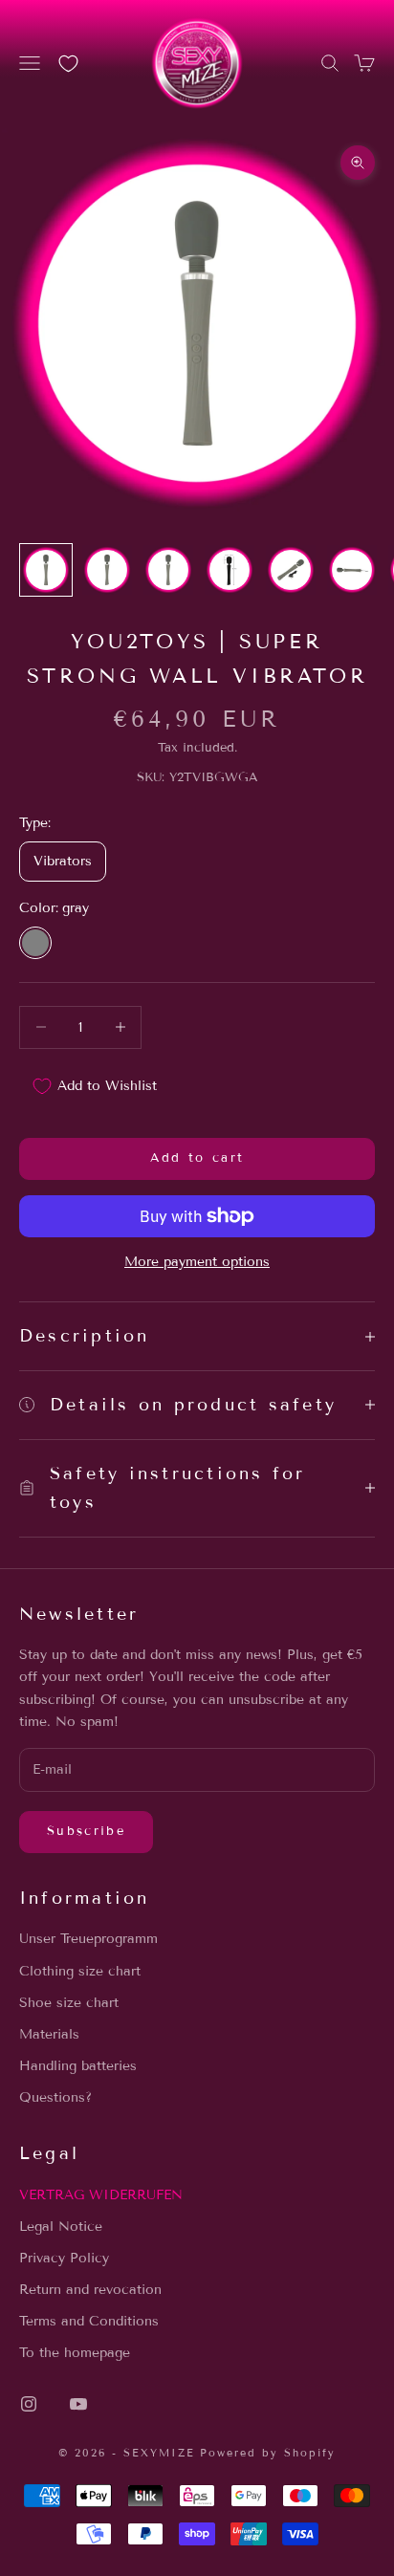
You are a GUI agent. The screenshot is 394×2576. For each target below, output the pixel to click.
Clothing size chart (80, 1971)
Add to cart (197, 1158)
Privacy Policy (64, 2258)
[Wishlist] (68, 64)
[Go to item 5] (291, 570)
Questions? (55, 2097)
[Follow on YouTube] (78, 2404)
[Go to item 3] (168, 570)
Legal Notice (61, 2227)
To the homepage (75, 2353)
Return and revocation (90, 2290)
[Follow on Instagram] (29, 2404)
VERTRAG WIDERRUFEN (101, 2195)
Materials (49, 2034)
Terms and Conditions (89, 2321)
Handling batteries (78, 2066)
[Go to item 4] (230, 570)
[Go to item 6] (352, 570)
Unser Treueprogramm (88, 1939)
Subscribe (86, 1831)
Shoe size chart (69, 2003)
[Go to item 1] (46, 570)
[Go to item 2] (107, 570)
